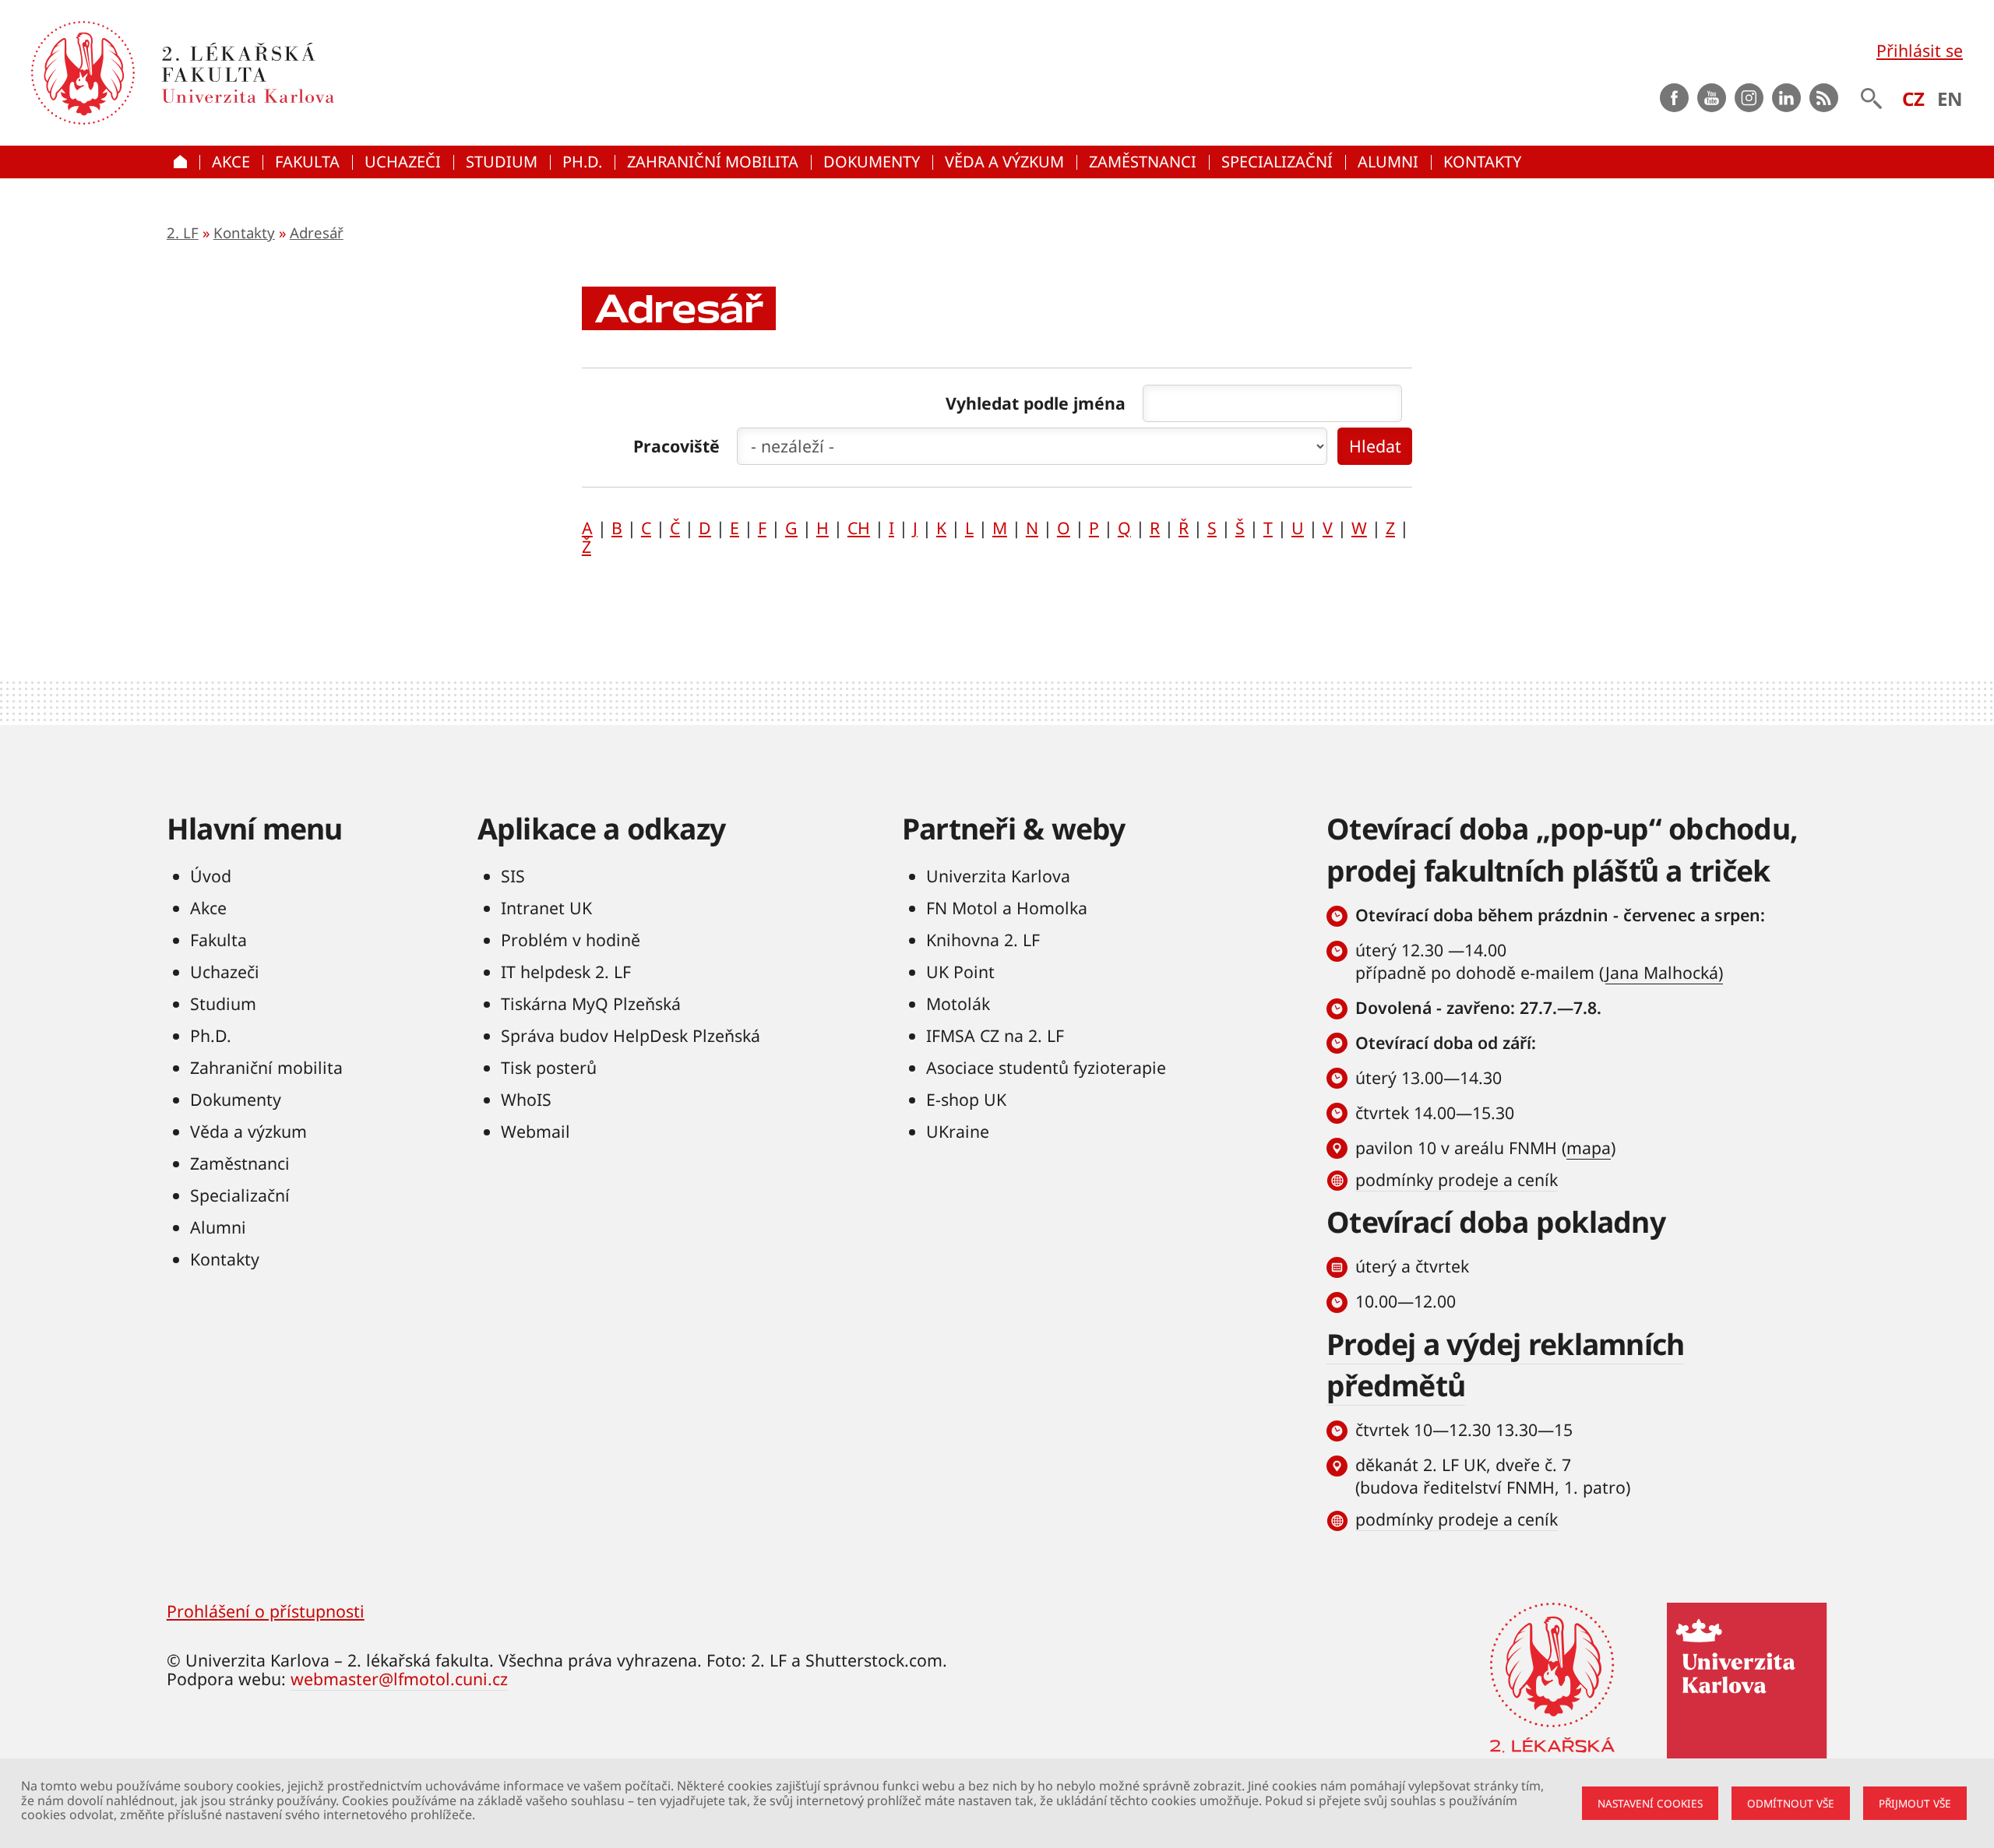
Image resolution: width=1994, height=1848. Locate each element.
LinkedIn (1786, 98)
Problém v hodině (571, 940)
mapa (1589, 1148)
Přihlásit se (1920, 50)
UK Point (960, 972)
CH (859, 528)
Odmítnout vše (1791, 1803)
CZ (1913, 99)
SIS (513, 876)
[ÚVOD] (183, 162)
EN (1950, 99)
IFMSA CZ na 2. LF (995, 1035)
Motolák (958, 1003)
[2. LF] (366, 73)
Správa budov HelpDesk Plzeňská (631, 1035)
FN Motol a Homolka (1007, 908)
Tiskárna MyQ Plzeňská (591, 1003)
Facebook (1674, 98)
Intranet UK (546, 908)
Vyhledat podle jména (1036, 403)
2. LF (183, 232)
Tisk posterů (549, 1067)
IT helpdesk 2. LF (566, 972)
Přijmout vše (1915, 1803)
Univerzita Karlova (998, 876)
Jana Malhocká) (1664, 972)
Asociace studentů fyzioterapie (1046, 1067)
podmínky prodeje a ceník (1457, 1179)
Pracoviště (676, 446)
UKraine (958, 1131)
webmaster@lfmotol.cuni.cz (399, 1679)
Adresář (317, 232)
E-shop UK (966, 1099)
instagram (1749, 98)
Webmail (535, 1131)
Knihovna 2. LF (983, 940)
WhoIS (526, 1099)
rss (1824, 98)
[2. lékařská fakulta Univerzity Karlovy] (83, 73)
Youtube (1712, 98)
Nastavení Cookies (1650, 1803)
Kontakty (244, 232)
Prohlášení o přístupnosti (266, 1611)
